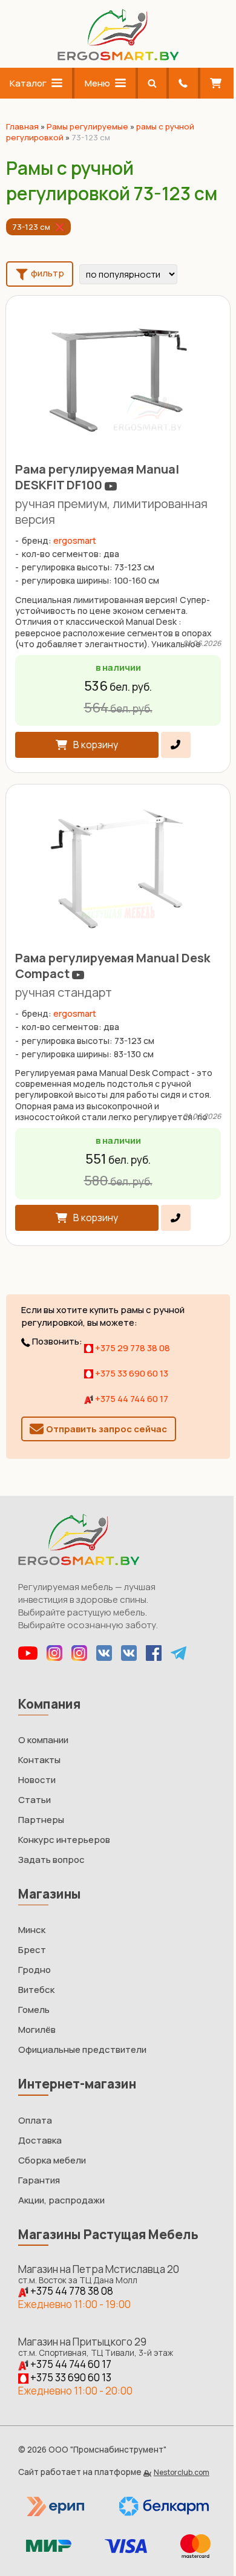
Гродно (34, 1970)
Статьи (34, 1800)
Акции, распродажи (61, 2200)
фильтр (47, 274)
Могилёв (37, 2030)
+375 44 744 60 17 (131, 1399)
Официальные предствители (82, 2049)
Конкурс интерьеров (64, 1840)
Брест (32, 1950)
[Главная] (118, 57)
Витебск (36, 1990)
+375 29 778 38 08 (132, 1348)
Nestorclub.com (182, 2472)
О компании (43, 1740)
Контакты (39, 1760)
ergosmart (75, 540)
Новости (37, 1780)
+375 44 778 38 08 (71, 2291)
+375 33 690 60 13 (131, 1373)
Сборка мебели (52, 2160)
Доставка (40, 2140)
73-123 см (31, 227)
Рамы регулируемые (87, 126)
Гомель (34, 2010)
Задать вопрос (51, 1860)
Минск (32, 1930)
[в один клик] (176, 745)
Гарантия (39, 2180)
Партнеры (41, 1820)
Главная (22, 126)
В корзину (96, 745)
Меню (97, 83)
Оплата (35, 2120)
